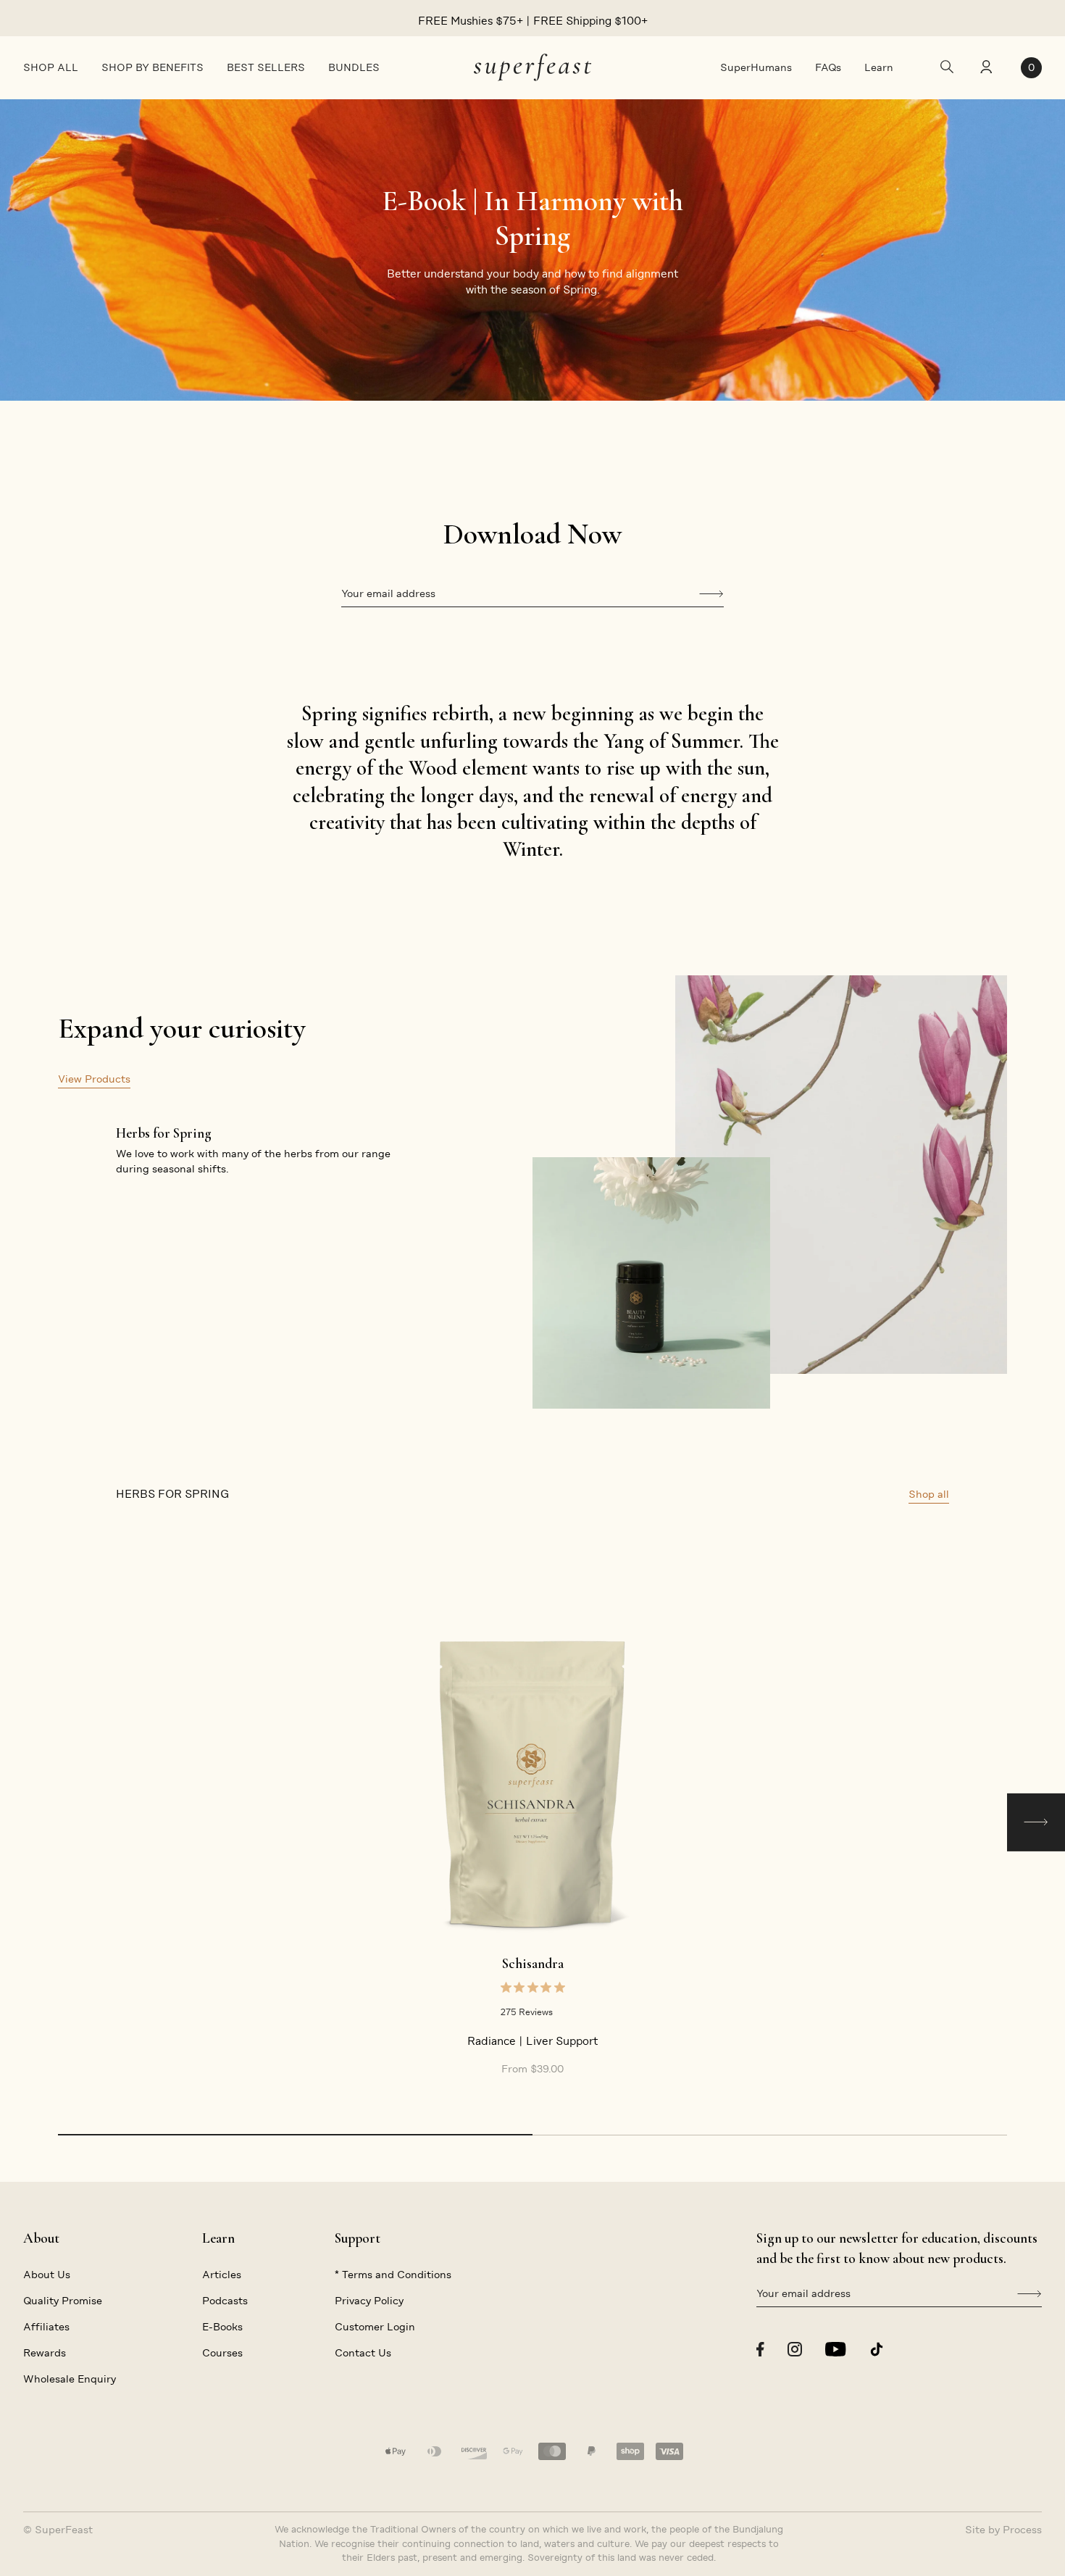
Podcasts (225, 2301)
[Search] (947, 68)
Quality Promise (63, 2301)
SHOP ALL (51, 67)
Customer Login (375, 2327)
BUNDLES (354, 67)
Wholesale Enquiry (70, 2379)
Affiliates (46, 2327)
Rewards (45, 2353)
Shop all (929, 1494)
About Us (47, 2275)
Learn (879, 67)
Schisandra (533, 1964)
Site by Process (1003, 2530)
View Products (94, 1079)
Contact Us (363, 2353)
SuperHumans (756, 67)
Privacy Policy (369, 2301)
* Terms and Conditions (393, 2275)
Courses (222, 2353)
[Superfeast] (532, 67)
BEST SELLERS (266, 67)
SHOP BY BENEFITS (153, 67)
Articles (222, 2275)
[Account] (985, 68)
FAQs (828, 67)
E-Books (222, 2327)
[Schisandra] (532, 1784)
